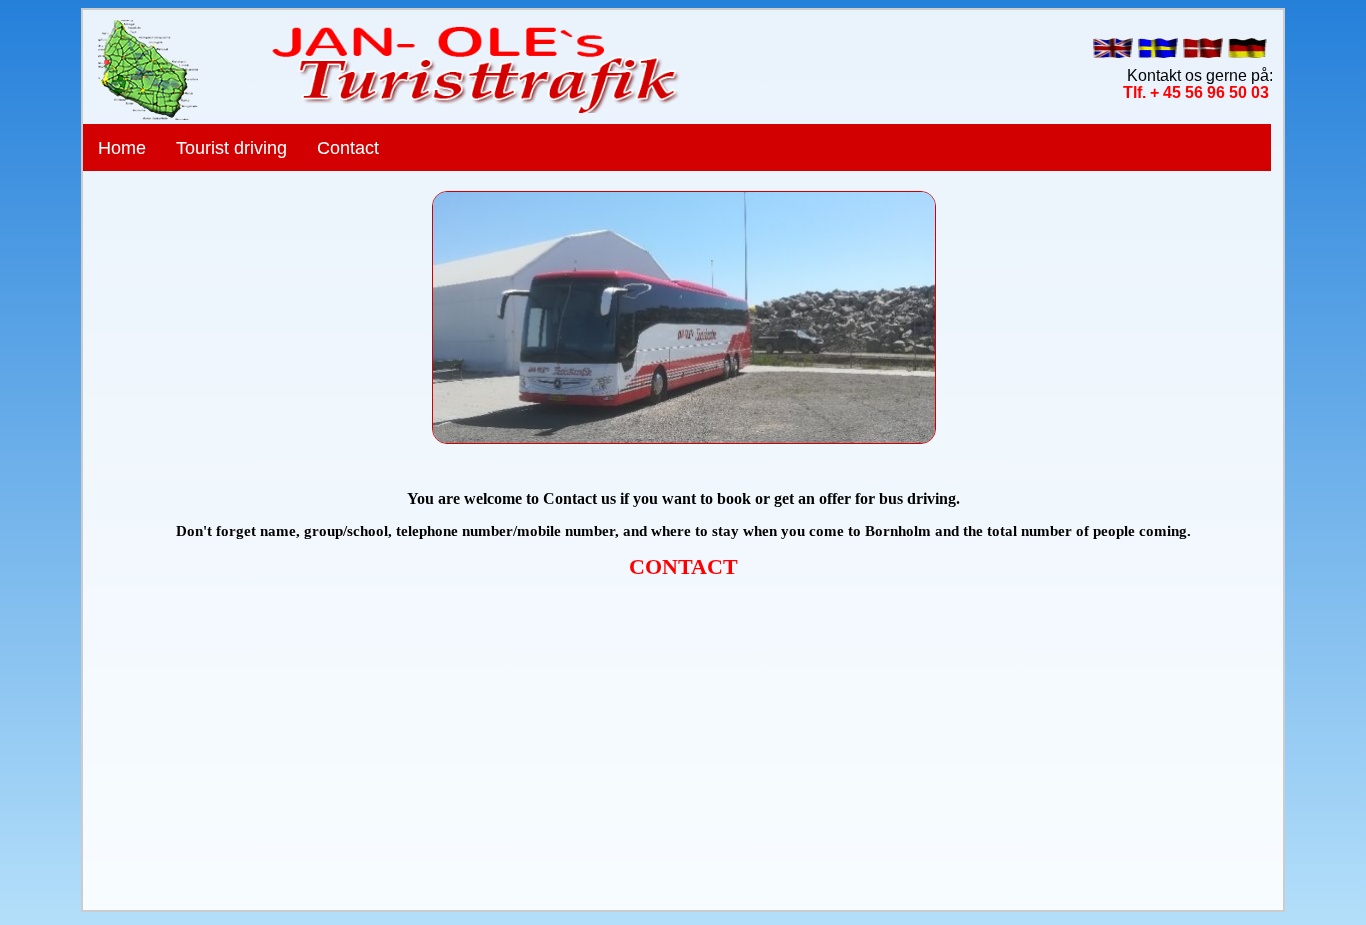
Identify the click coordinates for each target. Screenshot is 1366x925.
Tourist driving (231, 148)
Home (122, 148)
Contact (348, 148)
